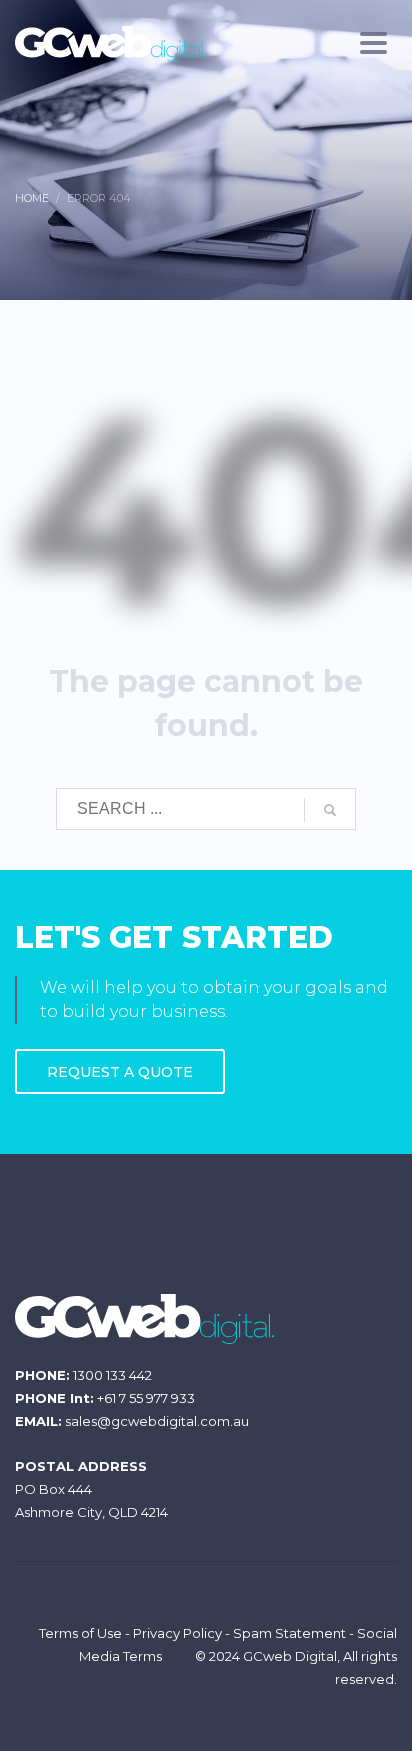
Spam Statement (289, 1633)
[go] (330, 810)
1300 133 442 (112, 1375)
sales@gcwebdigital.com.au (157, 1421)
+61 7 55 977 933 (146, 1398)
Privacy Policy (177, 1633)
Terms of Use (80, 1633)
